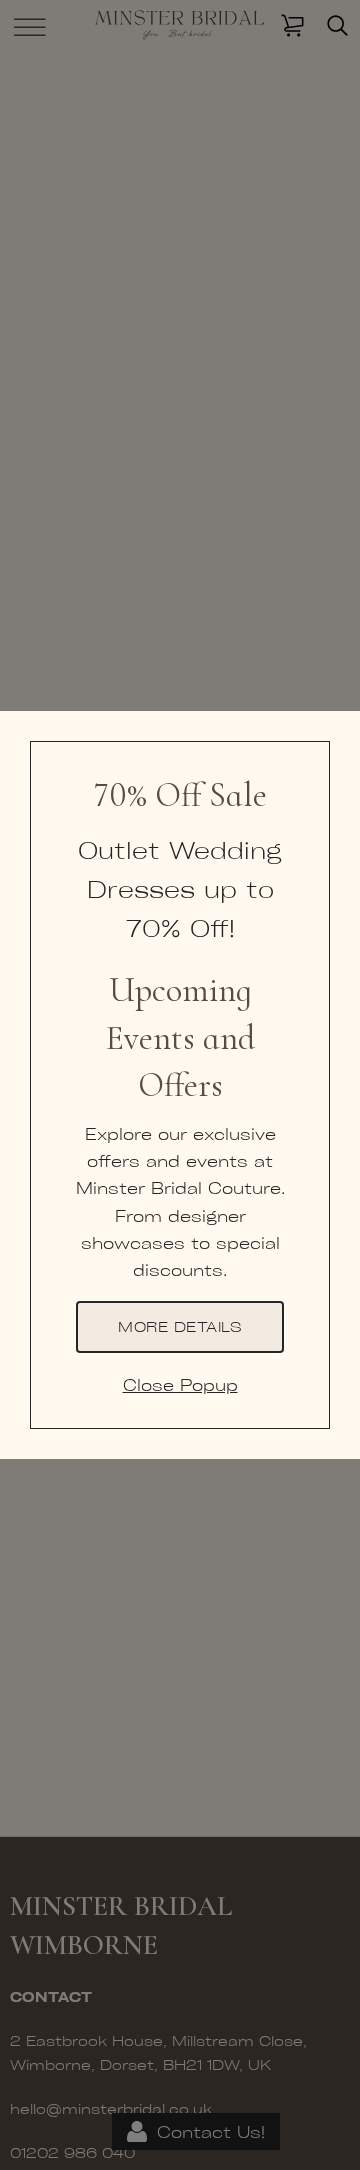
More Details (180, 1326)
